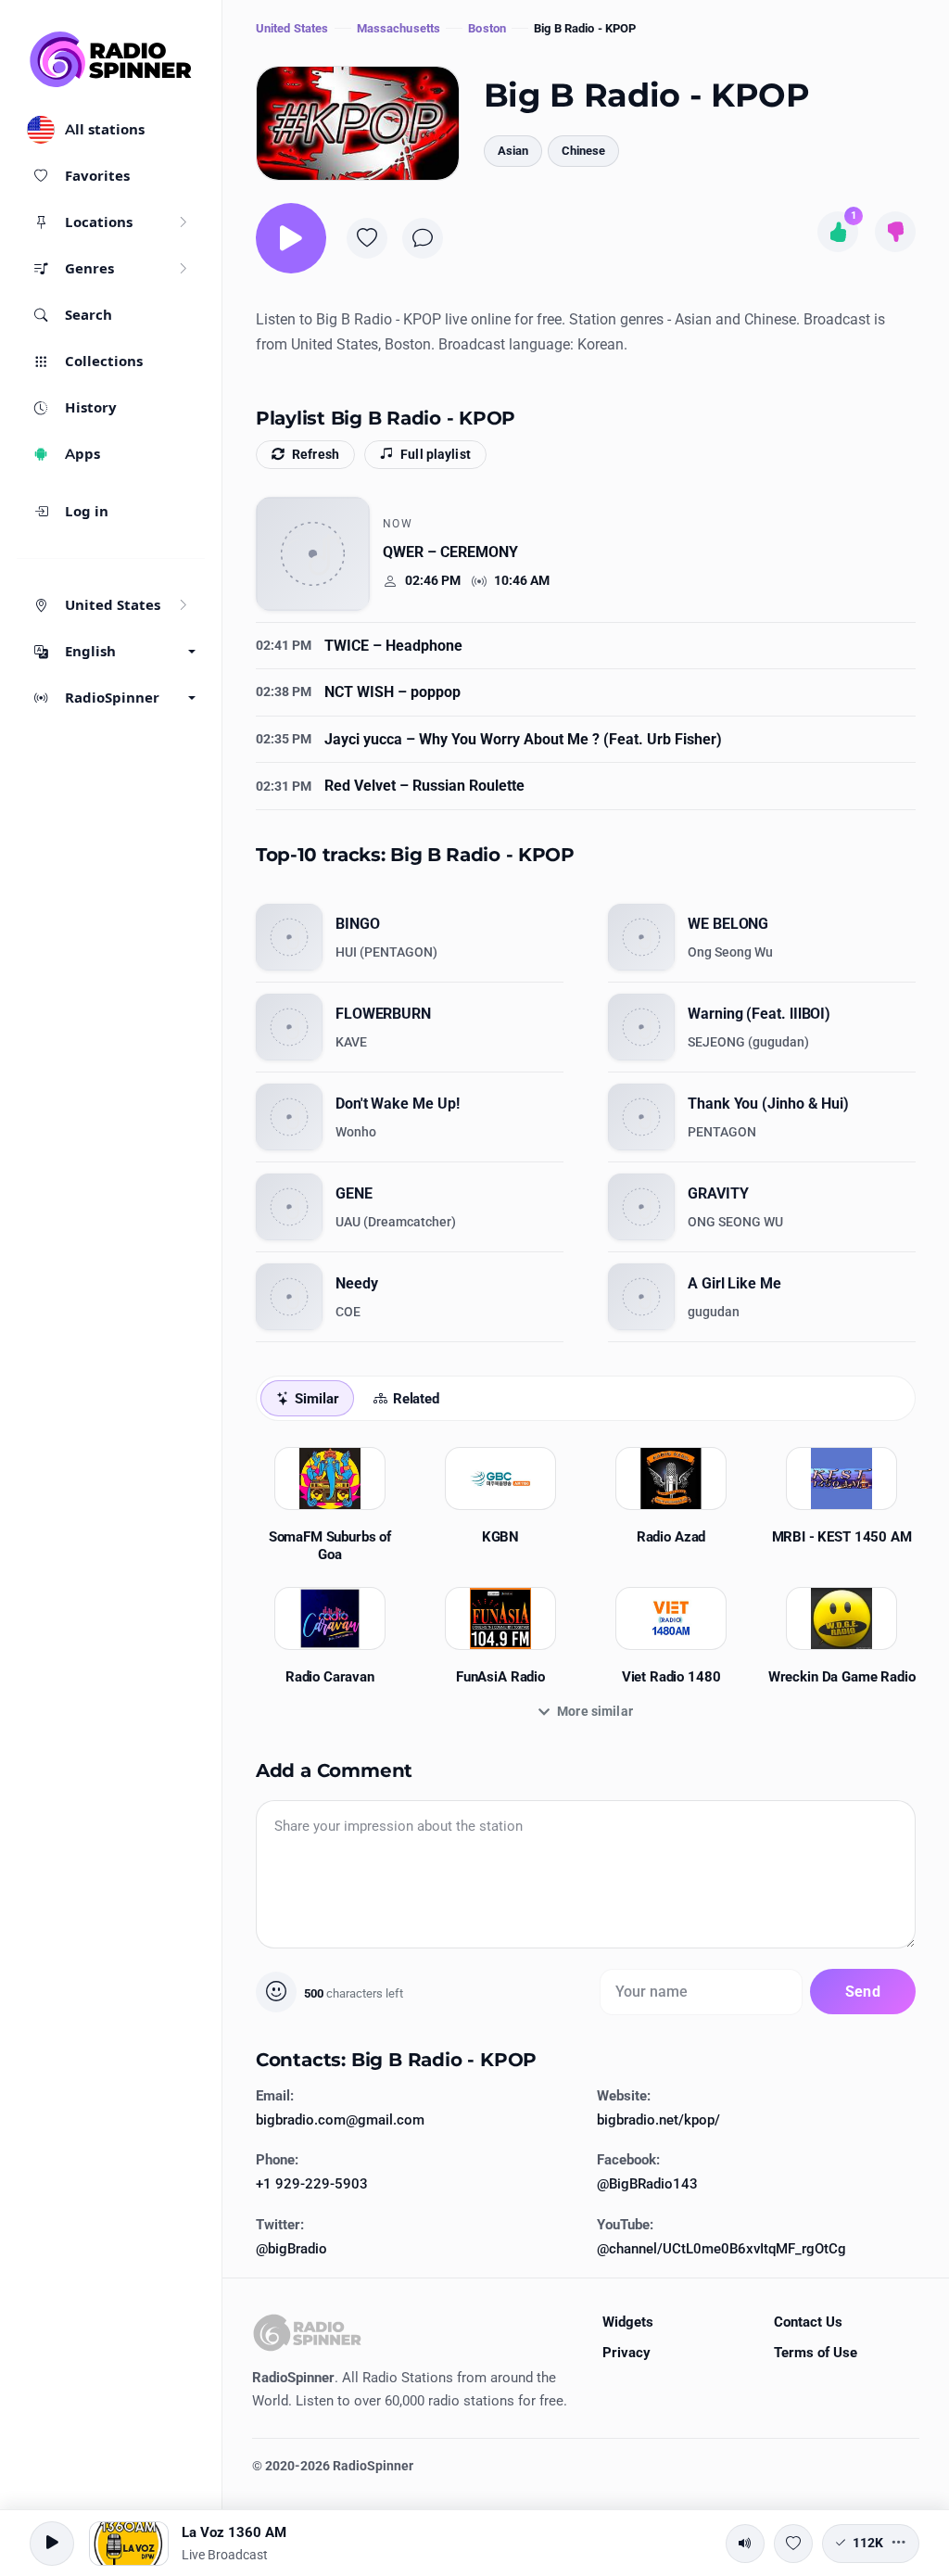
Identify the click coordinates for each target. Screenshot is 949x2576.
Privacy (626, 2353)
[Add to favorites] (367, 238)
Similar (316, 1399)
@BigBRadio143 (647, 2184)
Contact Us (808, 2322)
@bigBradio (291, 2249)
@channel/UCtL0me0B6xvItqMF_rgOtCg (721, 2249)
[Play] (291, 238)
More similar (595, 1711)
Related (416, 1399)
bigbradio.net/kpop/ (658, 2120)
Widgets (628, 2322)
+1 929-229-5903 (312, 2184)
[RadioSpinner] (111, 59)
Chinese (583, 151)
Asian (513, 151)
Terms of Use (816, 2353)
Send (863, 1992)
